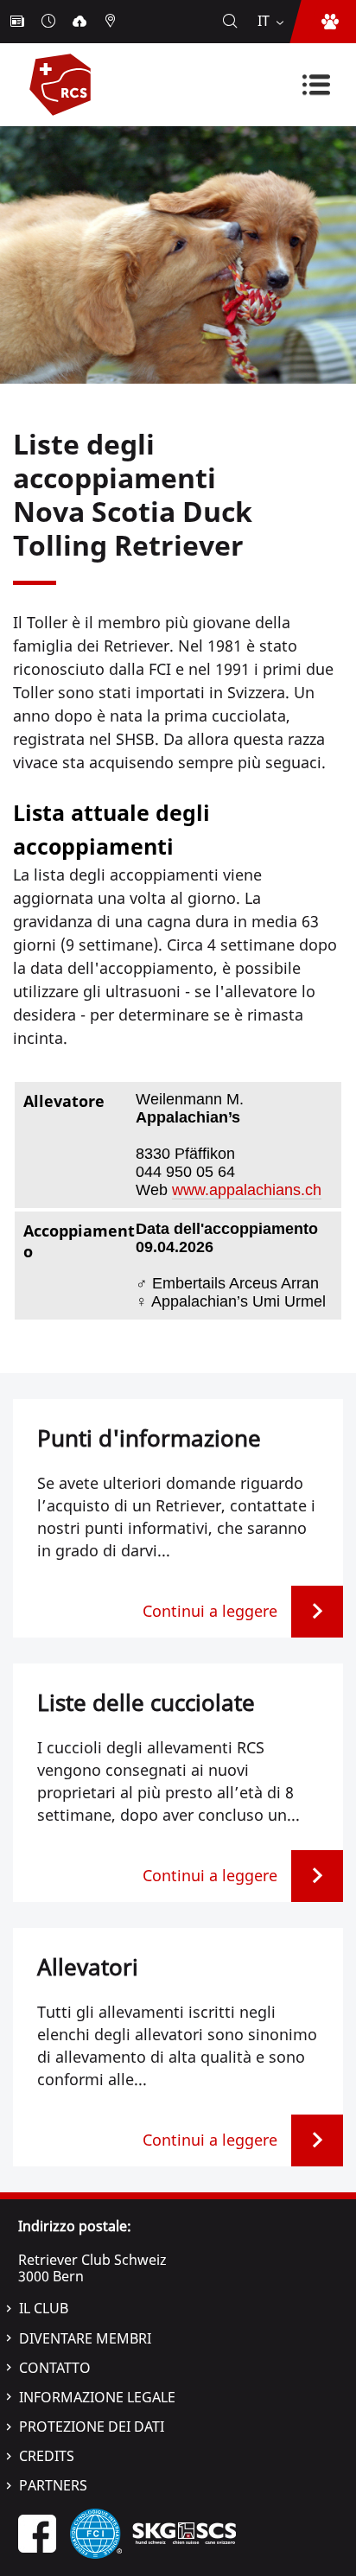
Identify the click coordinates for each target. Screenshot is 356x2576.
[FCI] (96, 2532)
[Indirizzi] (112, 22)
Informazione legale (97, 2397)
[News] (19, 22)
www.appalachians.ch (247, 1190)
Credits (47, 2456)
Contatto (55, 2368)
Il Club (44, 2308)
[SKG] (184, 2532)
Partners (53, 2485)
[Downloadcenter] (81, 22)
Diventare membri (85, 2338)
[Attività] (50, 22)
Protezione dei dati (92, 2427)
